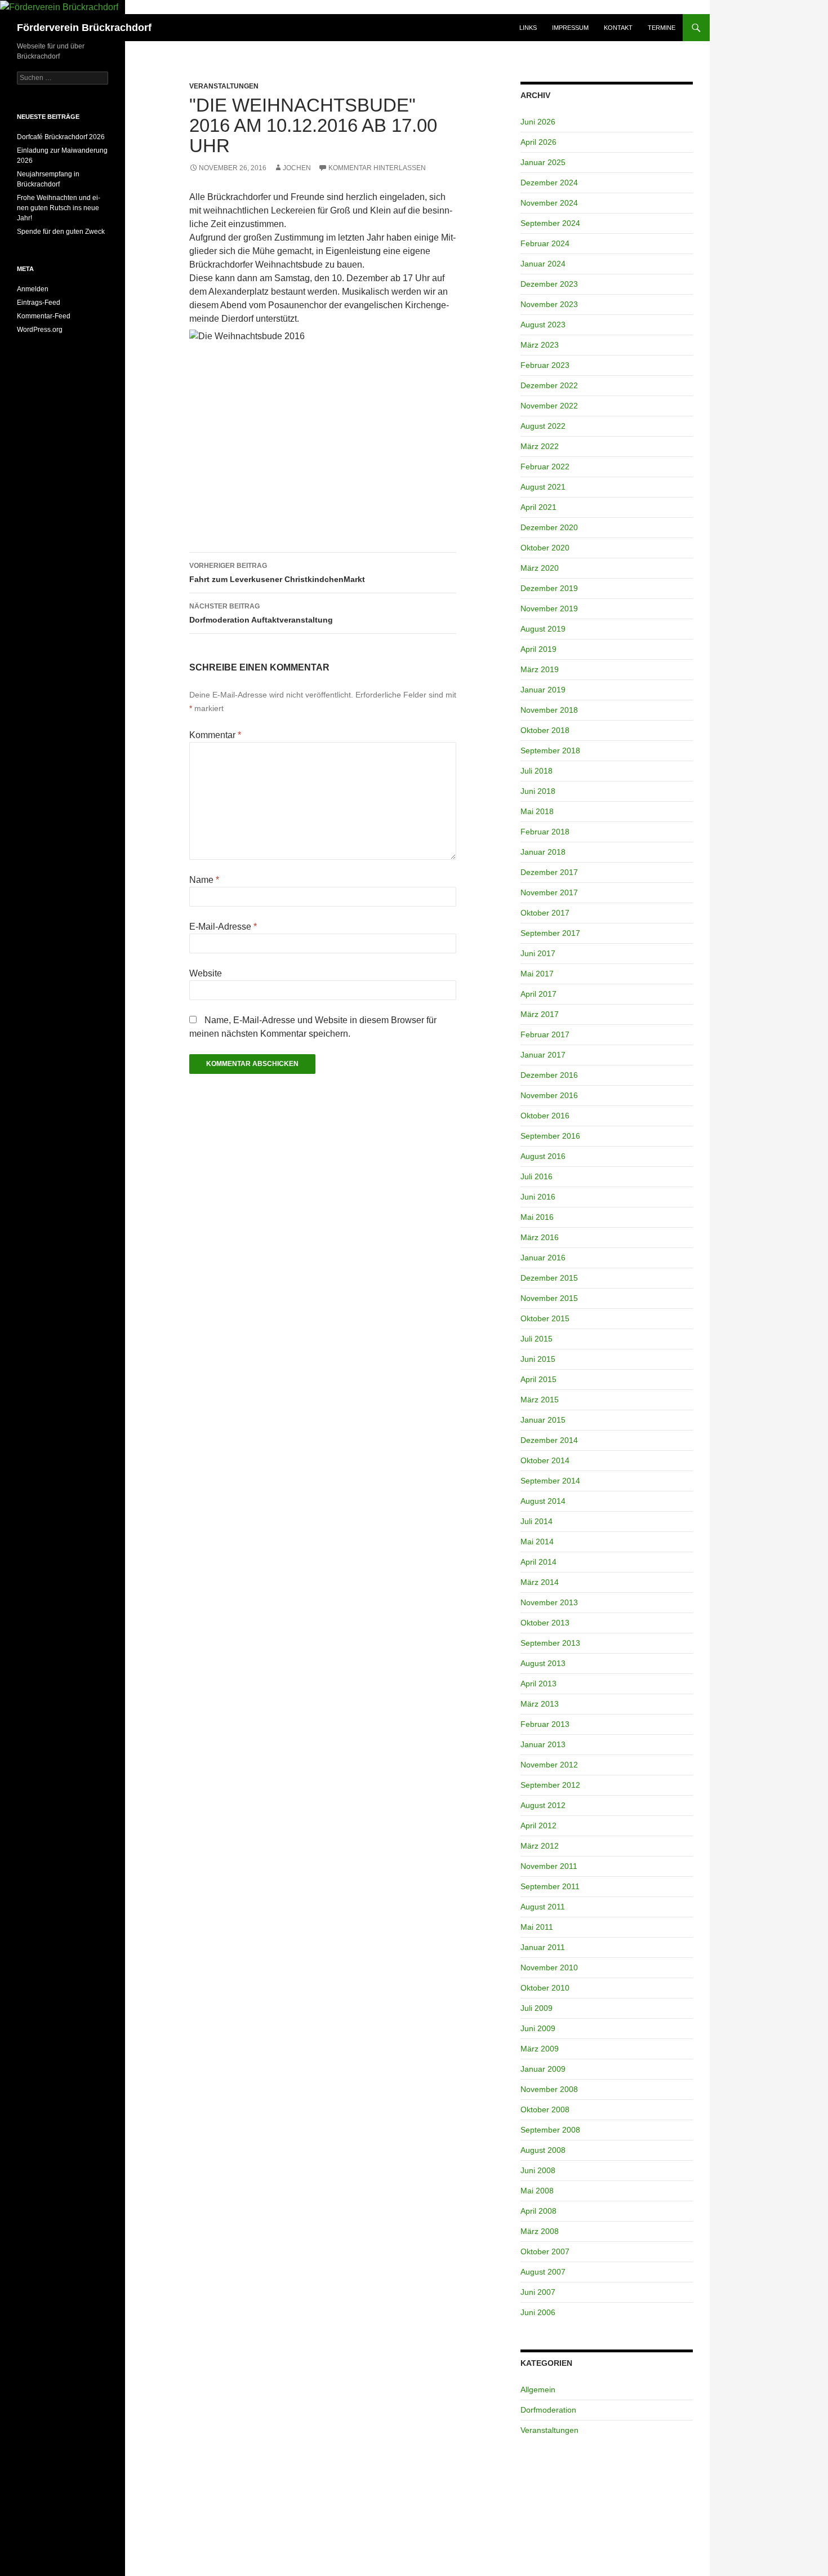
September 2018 (550, 750)
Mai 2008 (537, 2191)
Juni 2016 (538, 1197)
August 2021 (543, 487)
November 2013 (549, 1602)
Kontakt (618, 28)
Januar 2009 (543, 2069)
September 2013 (550, 1643)
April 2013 (538, 1684)
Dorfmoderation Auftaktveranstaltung (261, 613)
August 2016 (543, 1156)
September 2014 (550, 1481)
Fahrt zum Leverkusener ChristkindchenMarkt (277, 573)
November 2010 (549, 1967)
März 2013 (540, 1704)
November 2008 (549, 2089)
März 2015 (540, 1400)
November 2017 (549, 892)
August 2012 (543, 1805)
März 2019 (540, 669)
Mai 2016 (537, 1217)
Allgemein (538, 2390)
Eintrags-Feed (39, 303)
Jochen (297, 168)
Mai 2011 (537, 1927)
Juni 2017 (538, 953)
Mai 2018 (537, 811)
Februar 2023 (545, 365)
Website (206, 973)
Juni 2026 (538, 122)
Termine (662, 28)
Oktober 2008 (545, 2109)
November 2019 (549, 609)
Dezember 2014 (549, 1440)
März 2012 (540, 1846)
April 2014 (538, 1562)
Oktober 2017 (545, 913)
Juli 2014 (537, 1521)
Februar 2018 (545, 832)
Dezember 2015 (549, 1278)
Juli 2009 (537, 2008)
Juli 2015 (537, 1339)
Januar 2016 (543, 1258)
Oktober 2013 (545, 1623)
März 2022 (540, 446)
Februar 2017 (545, 1034)
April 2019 (538, 649)
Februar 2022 (545, 467)
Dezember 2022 (549, 385)
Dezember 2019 (549, 588)
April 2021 (538, 507)
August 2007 (543, 2272)
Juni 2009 (538, 2028)
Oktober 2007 (545, 2251)
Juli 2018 (537, 771)
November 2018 (549, 710)
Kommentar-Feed (44, 316)
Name (204, 880)
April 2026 (538, 142)
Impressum (570, 28)
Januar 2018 (543, 852)
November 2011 (549, 1866)
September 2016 (550, 1136)
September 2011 (550, 1886)
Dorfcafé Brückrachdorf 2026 (61, 137)
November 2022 (549, 406)
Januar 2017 (543, 1055)
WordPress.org (40, 330)
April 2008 (538, 2211)
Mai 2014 (537, 1542)
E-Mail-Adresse (223, 927)
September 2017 (550, 933)
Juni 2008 (538, 2170)
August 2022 (543, 426)
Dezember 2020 (549, 527)
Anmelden (33, 289)
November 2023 (549, 304)
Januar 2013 (543, 1744)
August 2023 (543, 325)
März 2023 (540, 345)
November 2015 (549, 1298)
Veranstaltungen (224, 86)
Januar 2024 (543, 264)
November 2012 (549, 1765)
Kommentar (215, 735)
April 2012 (538, 1826)
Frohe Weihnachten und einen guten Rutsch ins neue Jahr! (59, 208)
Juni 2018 (538, 791)
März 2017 (540, 1014)
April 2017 (538, 994)
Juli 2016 (537, 1176)
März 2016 (540, 1237)
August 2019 (543, 629)
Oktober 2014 (545, 1460)
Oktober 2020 (545, 548)
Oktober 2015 (545, 1318)
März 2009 (540, 2049)
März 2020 (540, 568)
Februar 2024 (545, 243)
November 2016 (549, 1095)
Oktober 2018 (545, 730)
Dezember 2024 (549, 183)
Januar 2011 (543, 1947)
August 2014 (543, 1501)
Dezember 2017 (549, 872)
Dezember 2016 (549, 1075)
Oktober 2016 (545, 1116)
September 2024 (550, 223)
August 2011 (543, 1907)
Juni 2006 (538, 2312)
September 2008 (550, 2130)
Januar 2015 (543, 1420)
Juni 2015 (538, 1359)
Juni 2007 (538, 2292)
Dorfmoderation (548, 2410)
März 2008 (540, 2231)
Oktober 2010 (545, 1988)
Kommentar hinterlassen (377, 168)
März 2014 (540, 1582)
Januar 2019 (543, 690)
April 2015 (538, 1379)
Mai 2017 (537, 974)
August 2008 (543, 2150)
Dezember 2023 (549, 284)
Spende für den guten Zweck (61, 232)
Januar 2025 (543, 162)
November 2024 (549, 203)
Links (528, 28)
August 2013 (543, 1663)
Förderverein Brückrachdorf (84, 28)
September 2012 (550, 1785)
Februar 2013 (545, 1724)
